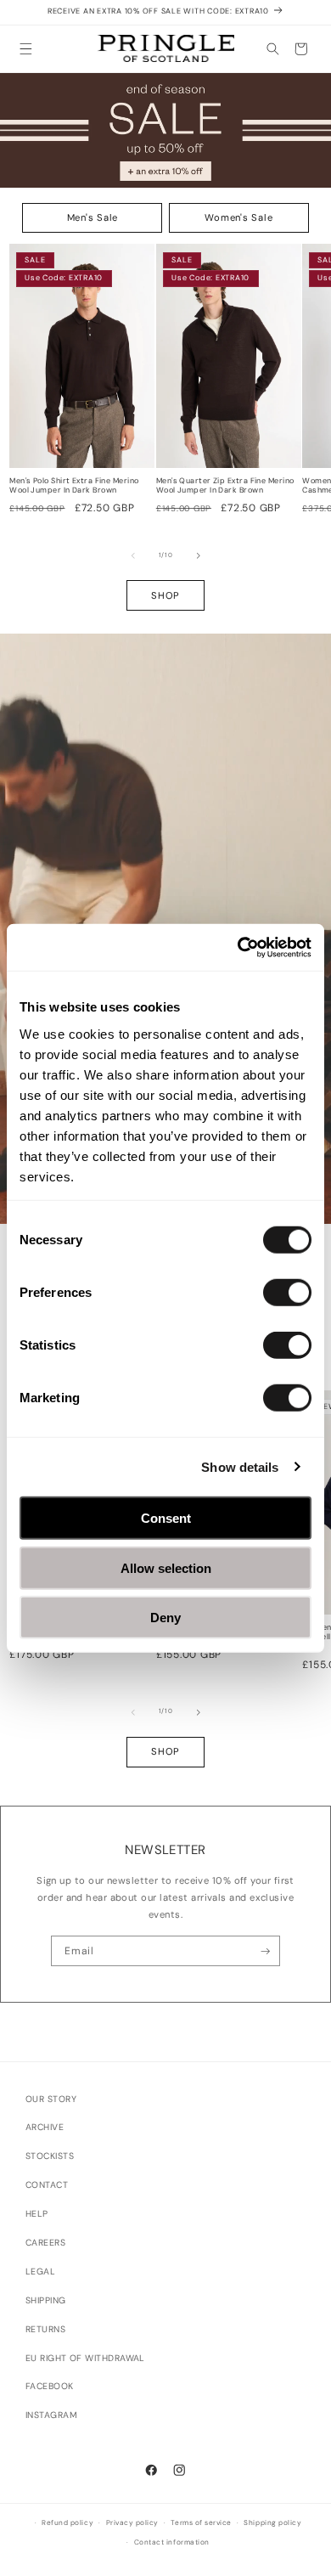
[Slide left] (133, 555)
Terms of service (201, 2523)
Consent (166, 1518)
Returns (45, 2329)
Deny (165, 1618)
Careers (45, 2243)
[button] (26, 49)
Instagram (51, 2415)
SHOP (165, 595)
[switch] (287, 1293)
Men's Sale (93, 217)
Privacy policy (132, 2523)
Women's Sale (238, 217)
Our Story (51, 2099)
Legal (40, 2272)
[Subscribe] (265, 1951)
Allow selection (166, 1567)
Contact (47, 2185)
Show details (240, 1466)
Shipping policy (272, 2523)
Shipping (46, 2300)
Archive (45, 2127)
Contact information (172, 2542)
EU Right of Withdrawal (85, 2358)
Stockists (50, 2156)
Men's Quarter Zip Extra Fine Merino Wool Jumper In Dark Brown (225, 486)
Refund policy (67, 2523)
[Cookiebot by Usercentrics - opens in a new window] (238, 947)
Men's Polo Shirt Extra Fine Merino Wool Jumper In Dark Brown (74, 486)
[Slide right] (199, 555)
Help (37, 2214)
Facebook (50, 2386)
